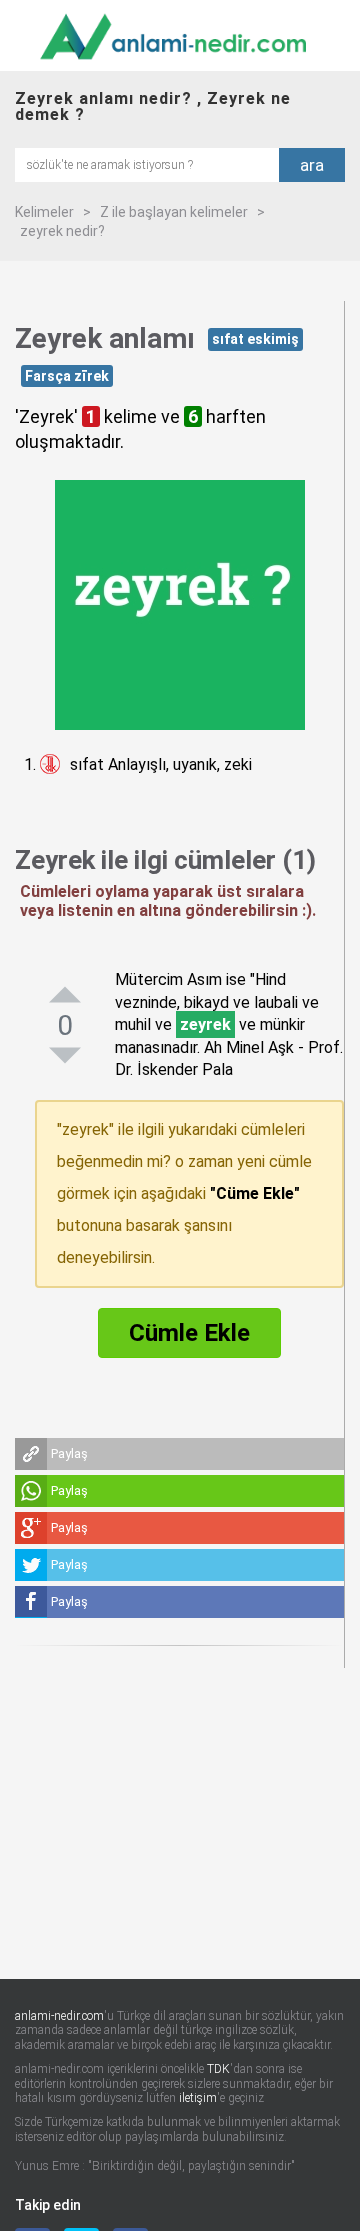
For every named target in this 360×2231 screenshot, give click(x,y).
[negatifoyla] (65, 1056)
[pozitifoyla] (65, 995)
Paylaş (69, 1453)
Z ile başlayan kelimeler (174, 212)
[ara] (147, 163)
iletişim (198, 2098)
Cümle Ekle (189, 1333)
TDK (218, 2069)
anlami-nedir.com (59, 2016)
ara (312, 165)
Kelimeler (44, 212)
